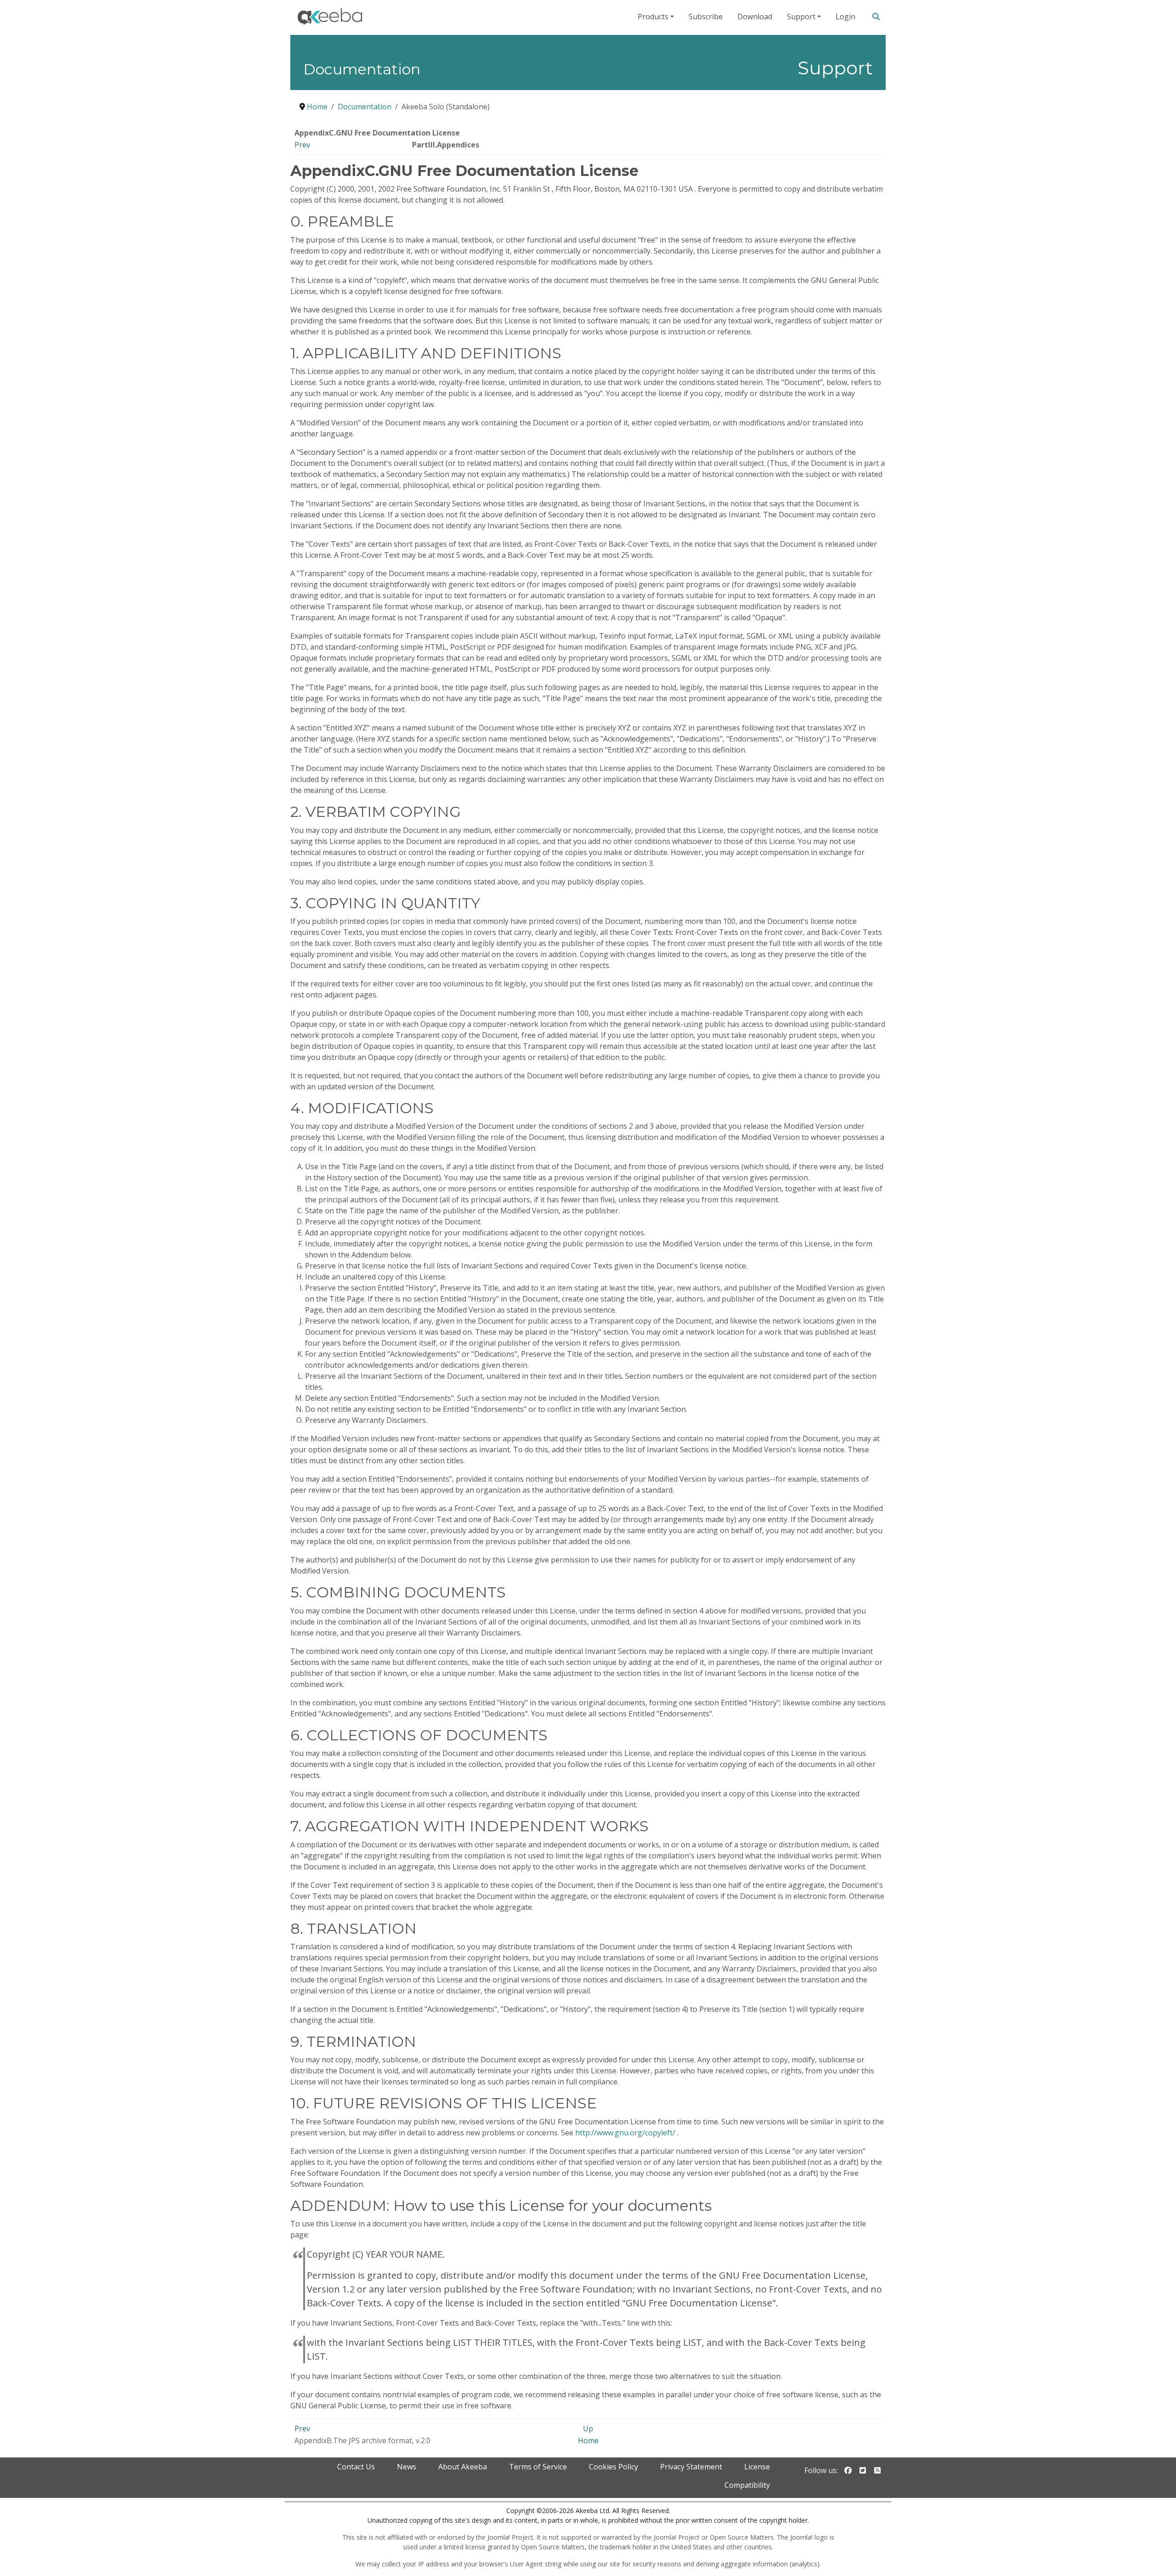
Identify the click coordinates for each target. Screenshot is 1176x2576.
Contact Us (356, 2467)
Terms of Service (538, 2467)
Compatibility (747, 2485)
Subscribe (706, 17)
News (407, 2467)
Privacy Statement (691, 2467)
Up (588, 2429)
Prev (302, 145)
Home (588, 2440)
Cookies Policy (613, 2467)
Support (801, 17)
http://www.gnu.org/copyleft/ (625, 2133)
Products (653, 17)
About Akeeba (463, 2467)
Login (845, 17)
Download (755, 17)
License (757, 2467)
